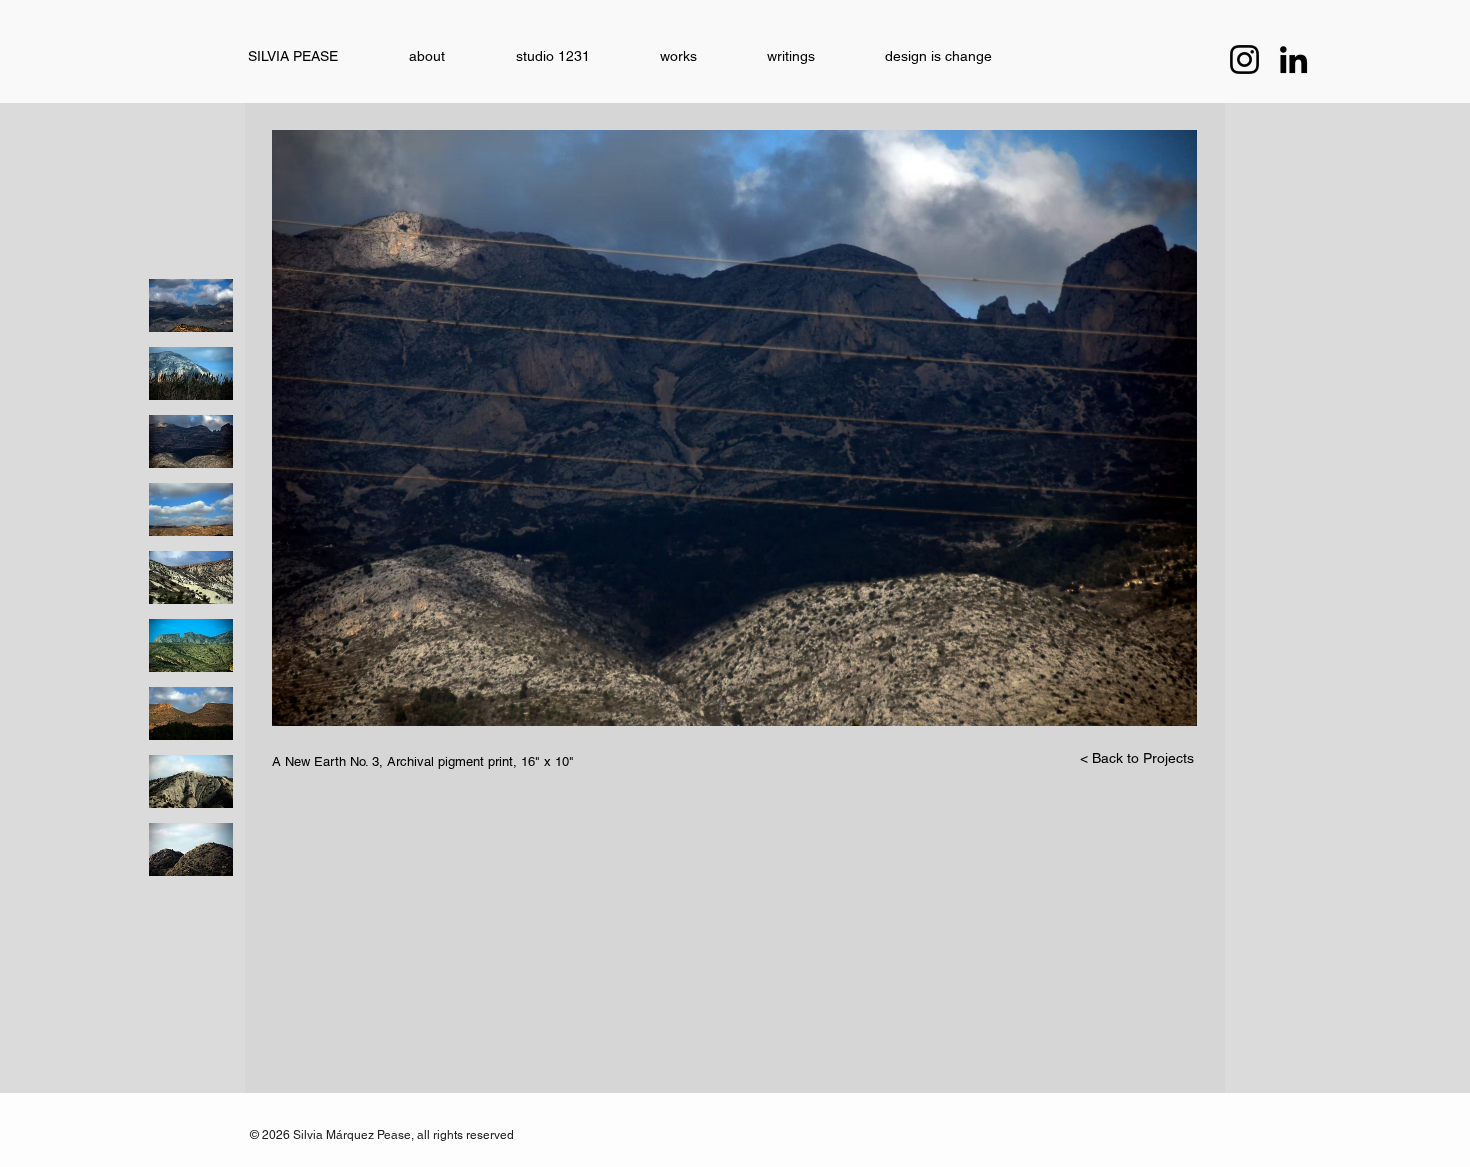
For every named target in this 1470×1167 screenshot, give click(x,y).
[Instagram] (1244, 59)
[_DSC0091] (191, 645)
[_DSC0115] (191, 849)
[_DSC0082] (191, 509)
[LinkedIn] (1293, 59)
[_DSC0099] (191, 441)
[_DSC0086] (191, 781)
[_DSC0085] (191, 577)
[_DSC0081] (191, 713)
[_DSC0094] (191, 305)
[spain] (191, 373)
